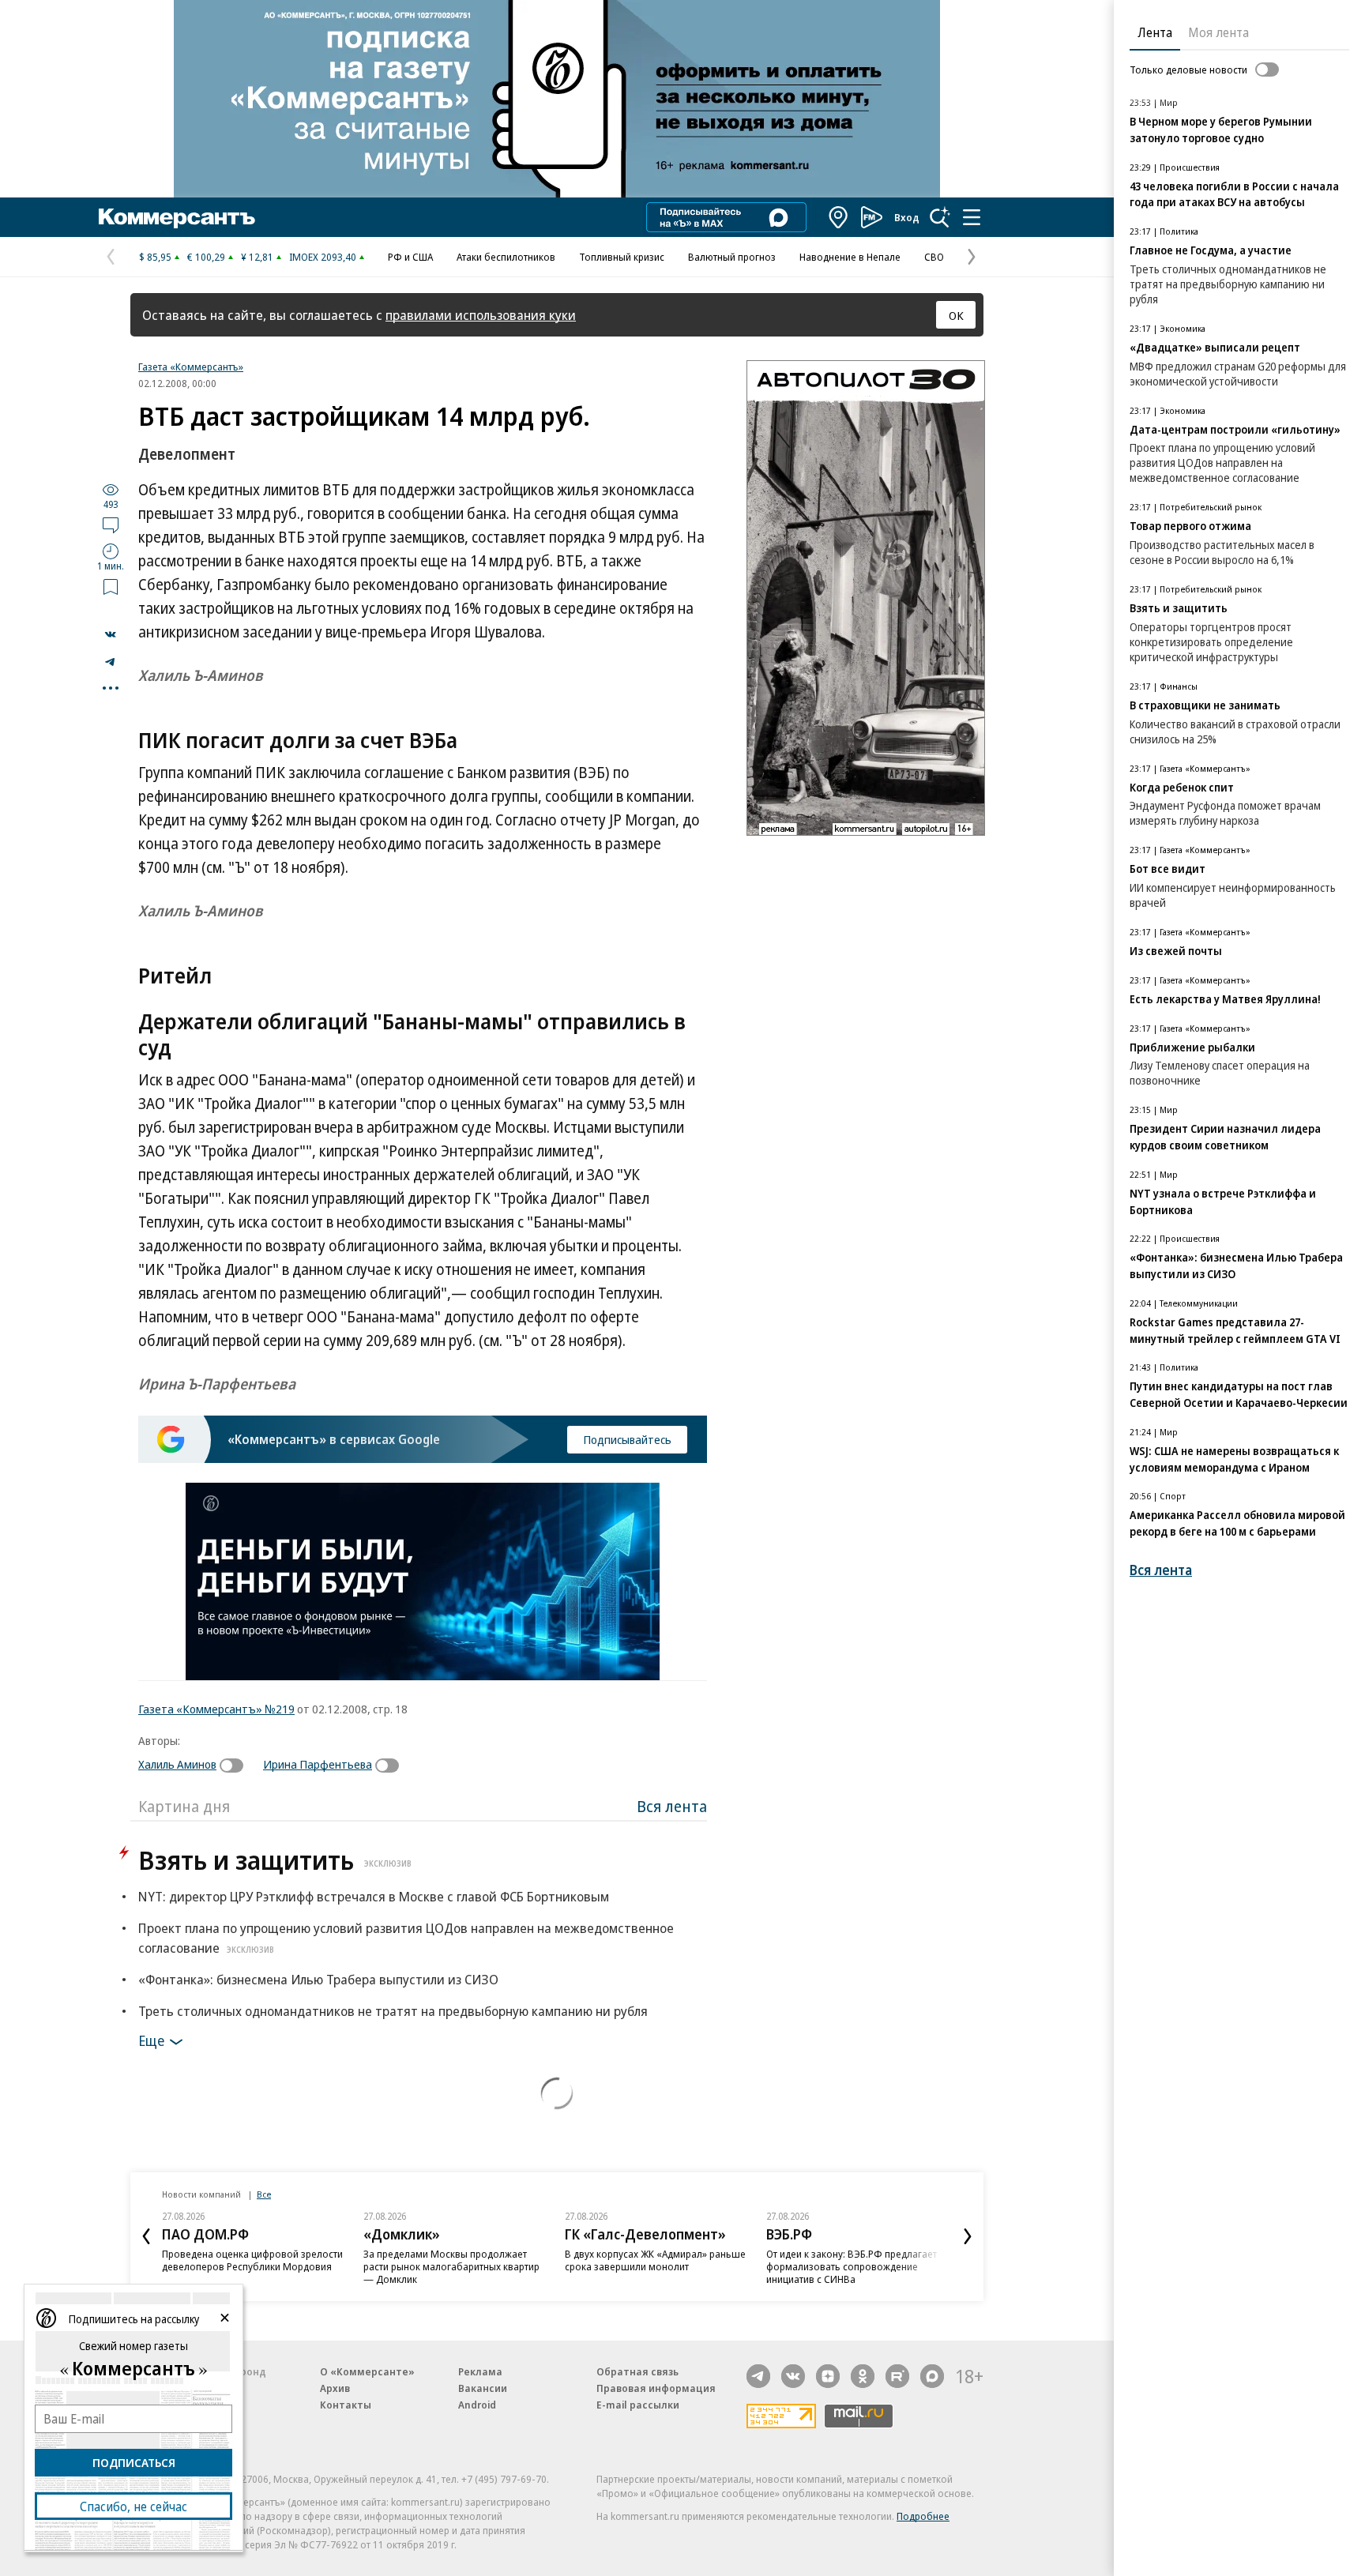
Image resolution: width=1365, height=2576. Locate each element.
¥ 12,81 (257, 257)
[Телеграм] (758, 2376)
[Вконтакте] (793, 2376)
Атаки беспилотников (506, 257)
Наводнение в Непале (850, 257)
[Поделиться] (111, 634)
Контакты (346, 2405)
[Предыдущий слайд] (146, 2236)
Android (477, 2405)
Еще (151, 2040)
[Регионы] (839, 217)
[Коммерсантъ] (177, 217)
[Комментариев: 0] (111, 525)
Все (264, 2194)
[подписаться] (235, 1766)
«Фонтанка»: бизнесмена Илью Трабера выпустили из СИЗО (318, 1979)
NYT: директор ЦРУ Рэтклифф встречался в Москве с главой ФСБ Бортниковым (374, 1896)
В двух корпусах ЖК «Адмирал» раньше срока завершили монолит (655, 2260)
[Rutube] (897, 2376)
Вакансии (483, 2388)
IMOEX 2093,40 (323, 257)
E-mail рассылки (638, 2405)
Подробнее (923, 2516)
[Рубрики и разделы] (972, 217)
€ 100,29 (206, 257)
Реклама (480, 2371)
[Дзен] (828, 2376)
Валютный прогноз (732, 257)
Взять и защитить (275, 1860)
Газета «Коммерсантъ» (191, 367)
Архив (335, 2388)
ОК (956, 315)
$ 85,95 (155, 257)
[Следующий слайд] (968, 2236)
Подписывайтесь (627, 1439)
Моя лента (1218, 32)
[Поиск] (940, 217)
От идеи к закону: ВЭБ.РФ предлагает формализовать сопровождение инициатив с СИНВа (852, 2266)
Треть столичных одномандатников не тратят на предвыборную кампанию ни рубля (393, 2011)
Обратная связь (637, 2371)
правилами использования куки (481, 315)
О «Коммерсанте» (367, 2371)
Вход (907, 217)
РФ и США (410, 257)
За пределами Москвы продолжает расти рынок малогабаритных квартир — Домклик (451, 2266)
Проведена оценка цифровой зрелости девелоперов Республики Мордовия (252, 2260)
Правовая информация (656, 2388)
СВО (934, 257)
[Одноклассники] (863, 2376)
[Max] (932, 2376)
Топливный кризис (622, 257)
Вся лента (672, 1806)
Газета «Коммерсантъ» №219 (216, 1709)
